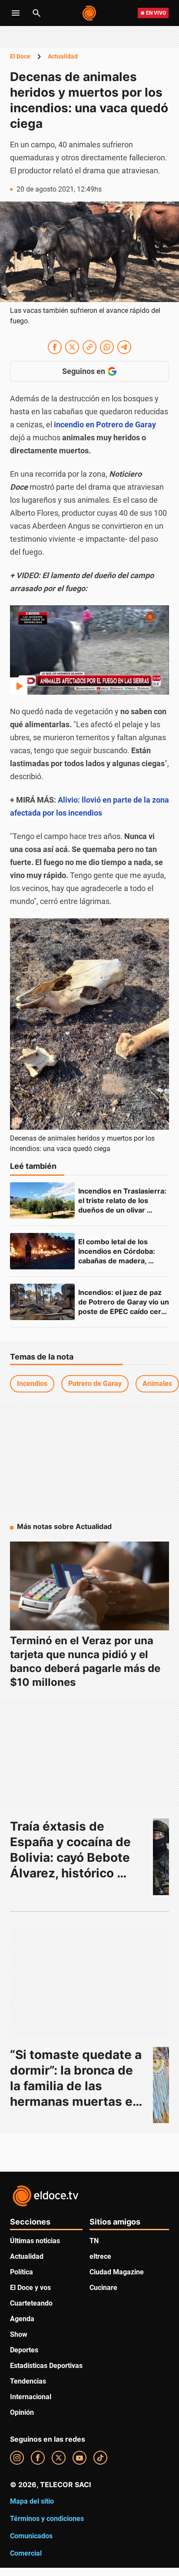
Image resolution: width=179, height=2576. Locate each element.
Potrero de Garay (95, 1384)
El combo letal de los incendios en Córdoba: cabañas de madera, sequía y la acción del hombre (118, 1261)
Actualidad (63, 56)
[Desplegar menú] (16, 13)
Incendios (32, 1384)
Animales (157, 1384)
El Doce (20, 56)
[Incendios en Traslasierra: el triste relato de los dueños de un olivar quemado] (42, 1200)
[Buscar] (36, 13)
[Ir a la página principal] (90, 13)
